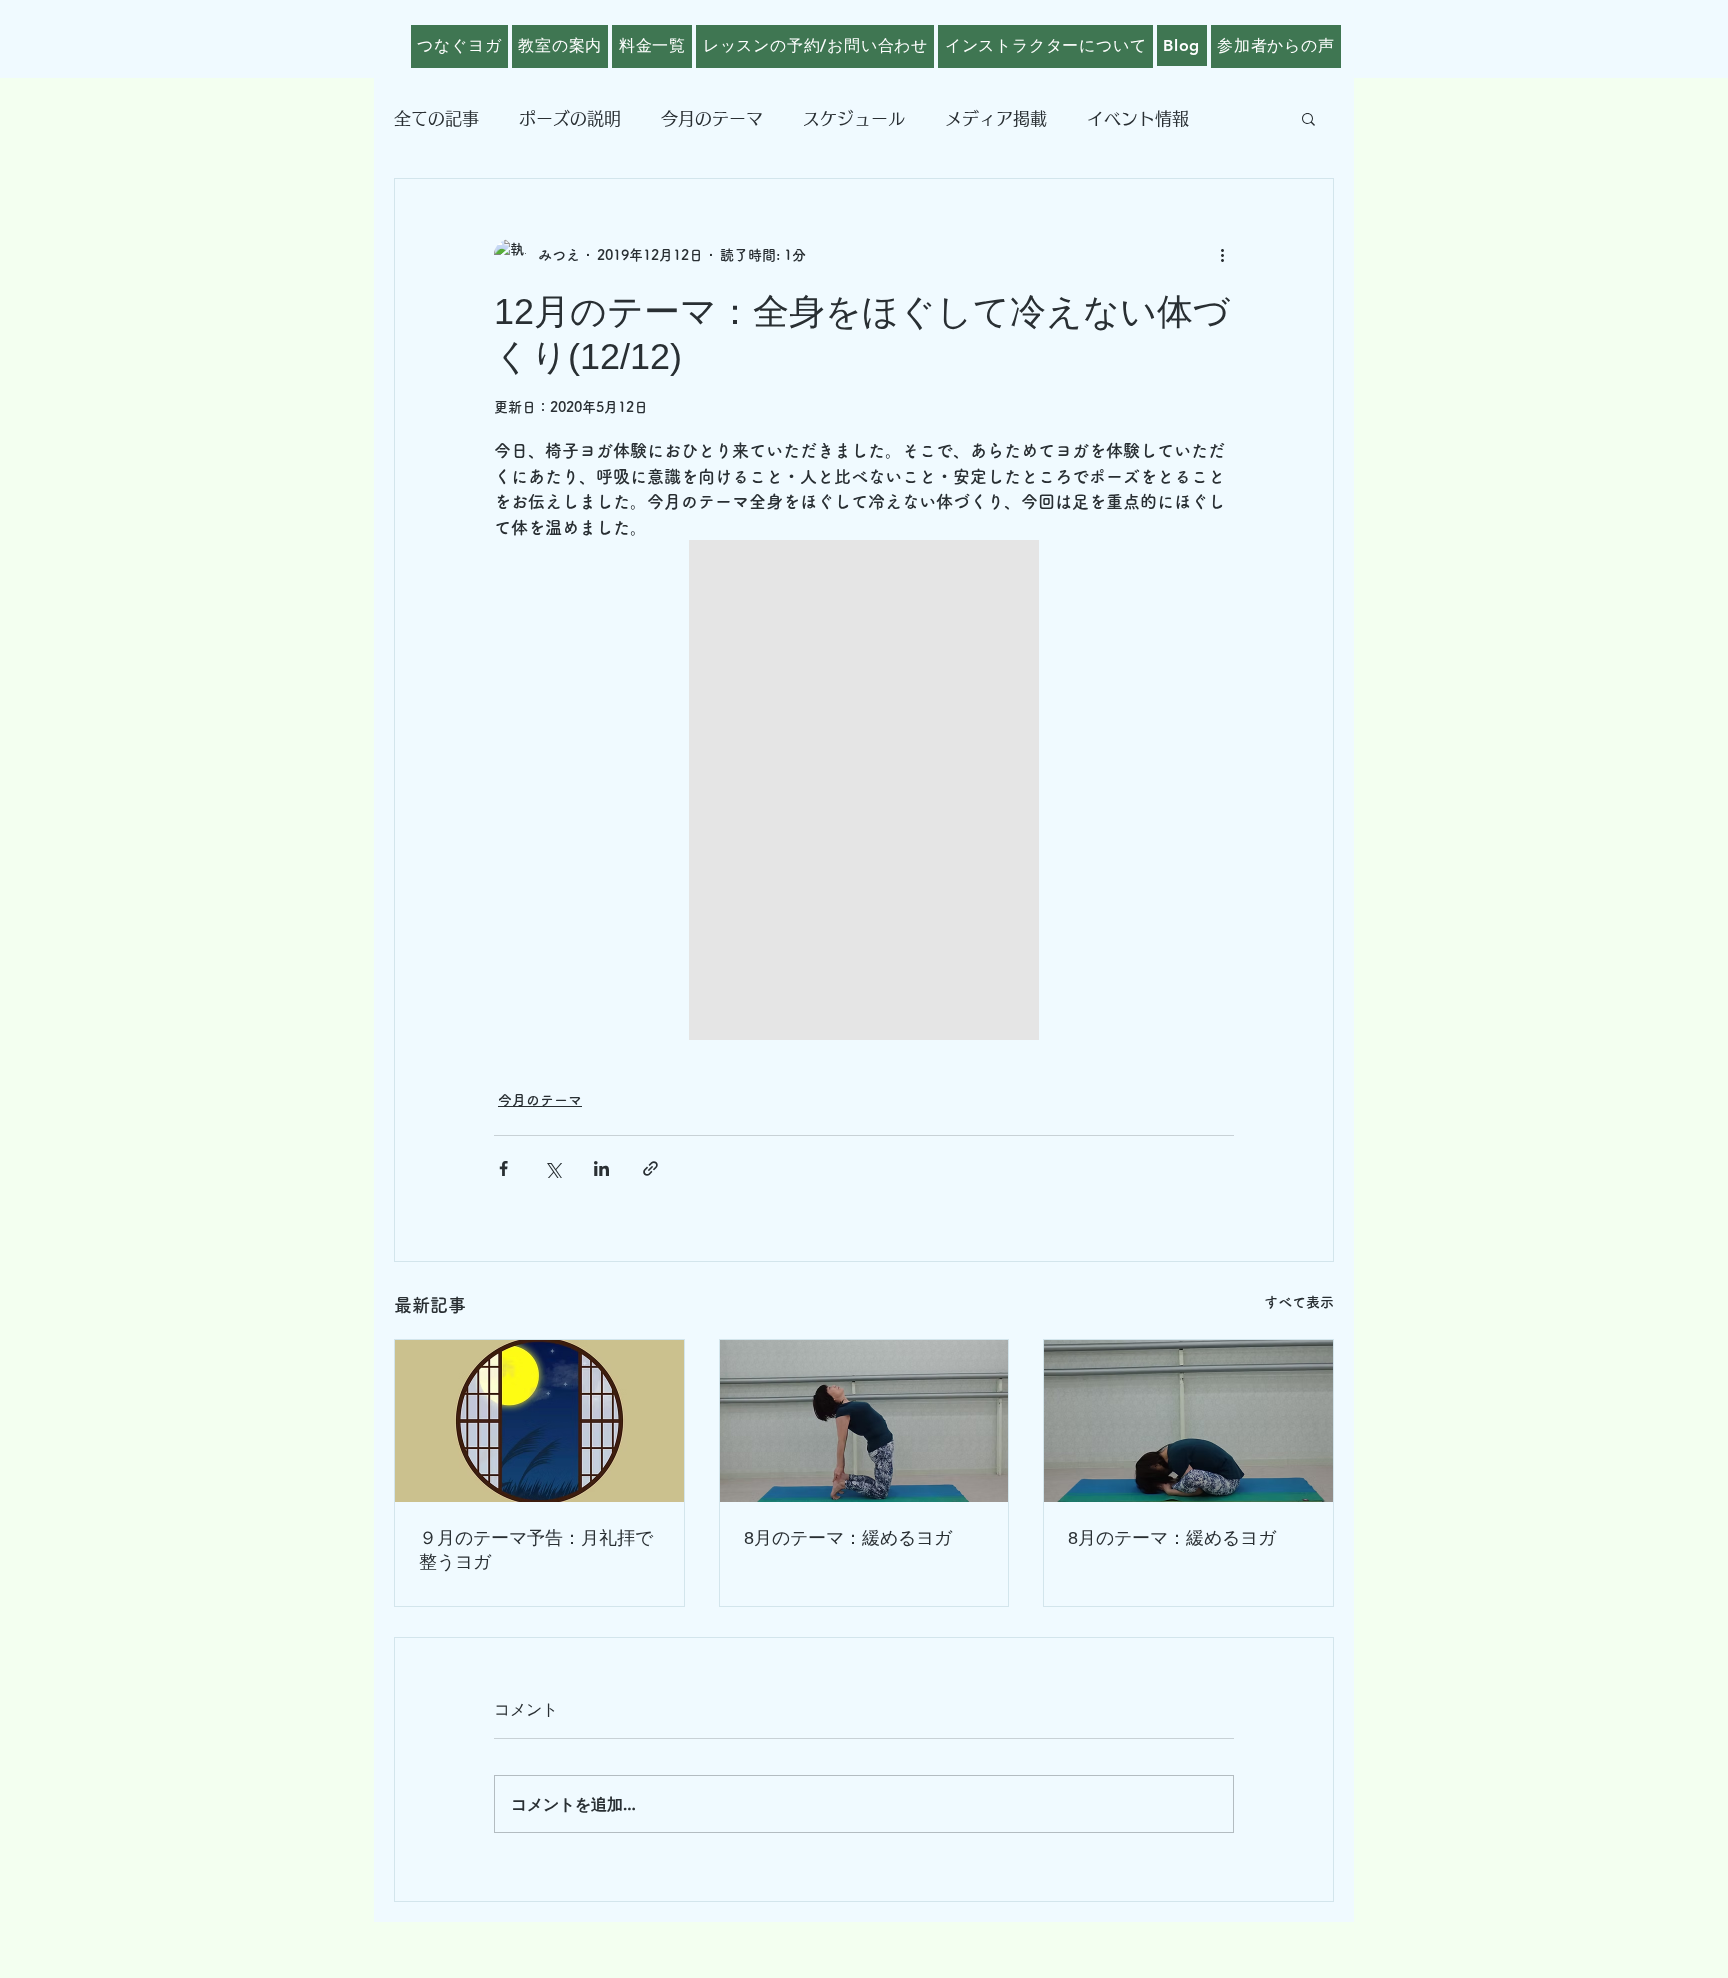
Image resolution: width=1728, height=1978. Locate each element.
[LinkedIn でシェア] (601, 1168)
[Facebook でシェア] (503, 1168)
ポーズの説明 (570, 118)
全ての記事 (436, 118)
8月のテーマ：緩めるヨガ (848, 1538)
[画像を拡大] (864, 790)
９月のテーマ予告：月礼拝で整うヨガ (536, 1550)
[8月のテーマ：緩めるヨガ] (864, 1421)
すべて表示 (1299, 1302)
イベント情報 (1138, 118)
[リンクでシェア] (650, 1168)
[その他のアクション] (1222, 255)
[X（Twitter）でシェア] (552, 1168)
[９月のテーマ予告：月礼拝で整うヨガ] (539, 1421)
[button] (1308, 118)
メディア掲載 (996, 118)
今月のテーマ (712, 118)
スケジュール (854, 118)
